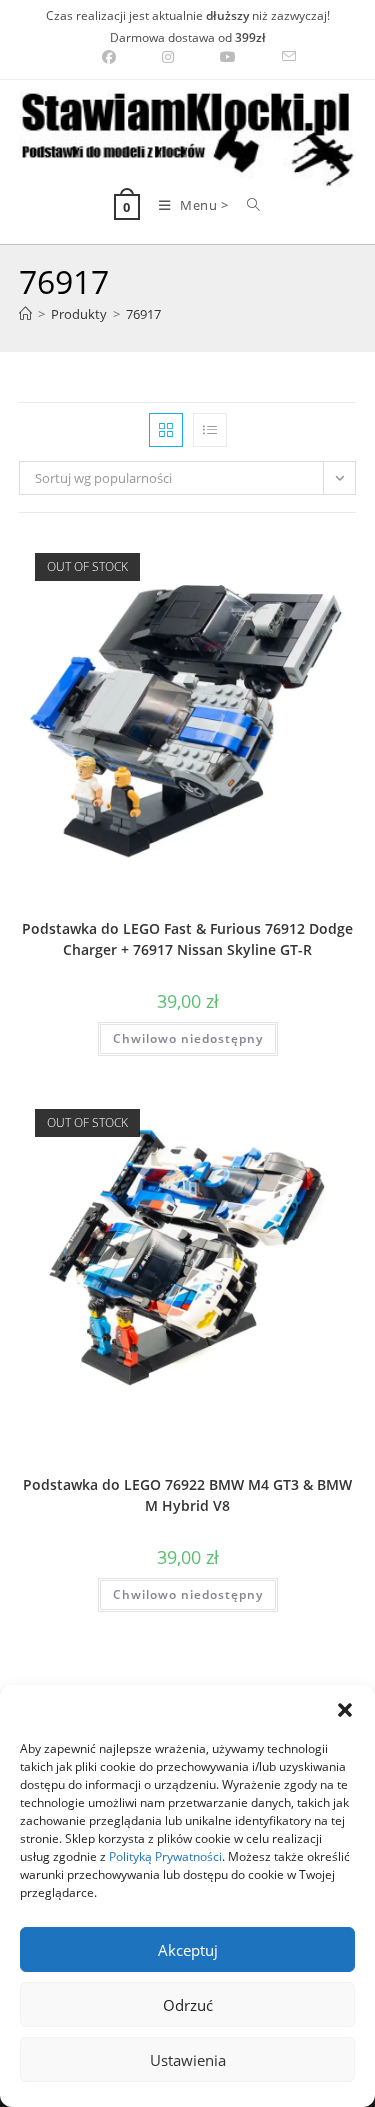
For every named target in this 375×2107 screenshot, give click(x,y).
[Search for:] (246, 205)
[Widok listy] (210, 430)
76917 (143, 314)
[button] (345, 1710)
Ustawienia (188, 2060)
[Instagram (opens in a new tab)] (168, 57)
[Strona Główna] (25, 314)
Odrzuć (188, 2005)
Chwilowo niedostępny (188, 1038)
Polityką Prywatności (165, 1856)
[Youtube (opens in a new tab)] (228, 57)
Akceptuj (188, 1950)
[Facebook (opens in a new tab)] (109, 57)
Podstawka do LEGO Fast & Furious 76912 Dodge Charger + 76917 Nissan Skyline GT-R (187, 939)
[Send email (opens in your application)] (277, 57)
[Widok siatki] (166, 430)
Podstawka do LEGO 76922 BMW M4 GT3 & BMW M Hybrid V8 (187, 1495)
